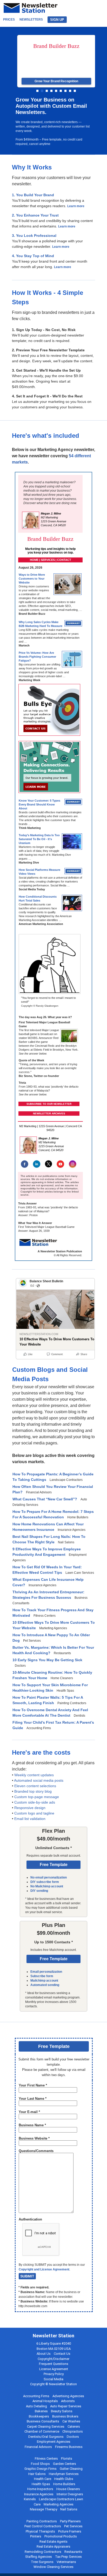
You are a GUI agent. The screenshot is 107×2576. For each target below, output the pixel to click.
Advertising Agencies (68, 2396)
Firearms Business (69, 2447)
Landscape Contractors (57, 2499)
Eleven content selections (35, 1786)
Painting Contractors (42, 2521)
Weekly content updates (34, 1775)
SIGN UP (57, 20)
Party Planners (70, 2521)
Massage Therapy (44, 2509)
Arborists (68, 2401)
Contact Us (62, 2354)
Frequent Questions (54, 2364)
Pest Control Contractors (43, 2526)
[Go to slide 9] (75, 91)
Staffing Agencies (39, 2557)
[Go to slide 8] (70, 91)
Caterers (74, 2426)
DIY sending (39, 1891)
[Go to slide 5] (56, 91)
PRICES (9, 20)
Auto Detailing (36, 2406)
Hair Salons (37, 2474)
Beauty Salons (62, 2411)
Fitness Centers (46, 2458)
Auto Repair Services (66, 2406)
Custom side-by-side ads (35, 1802)
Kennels (30, 2499)
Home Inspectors (40, 2489)
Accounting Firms (36, 2396)
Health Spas (41, 2484)
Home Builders (64, 2484)
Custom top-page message (37, 1797)
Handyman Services (64, 2474)
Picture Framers (70, 2531)
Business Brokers (65, 2416)
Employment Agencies (54, 2442)
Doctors (73, 2437)
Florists (67, 2458)
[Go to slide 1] (37, 91)
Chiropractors (73, 2431)
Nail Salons (69, 2509)
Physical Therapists (40, 2531)
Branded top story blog (33, 1791)
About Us (44, 2354)
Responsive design (30, 1808)
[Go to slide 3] (47, 91)
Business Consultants (43, 2421)
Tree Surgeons (42, 2562)
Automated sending (45, 1985)
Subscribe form (42, 1976)
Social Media (53, 2379)
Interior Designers (70, 2494)
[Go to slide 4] (51, 91)
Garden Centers (65, 2464)
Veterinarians (66, 2562)
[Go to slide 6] (61, 91)
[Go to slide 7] (65, 91)
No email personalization (49, 1877)
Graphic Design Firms (41, 2469)
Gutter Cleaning (71, 2469)
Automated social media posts (39, 1780)
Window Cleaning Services (53, 2567)
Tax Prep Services (68, 2557)
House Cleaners (68, 2489)
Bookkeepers (39, 2416)
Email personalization (46, 1972)
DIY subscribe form (45, 1882)
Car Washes (71, 2421)
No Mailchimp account (47, 1886)
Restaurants (73, 2552)
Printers (36, 2536)
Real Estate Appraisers (53, 2546)
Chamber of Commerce (42, 2431)
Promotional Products (61, 2536)
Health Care (43, 2479)
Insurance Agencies (39, 2494)
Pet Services (73, 2526)
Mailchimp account (44, 1981)
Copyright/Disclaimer (53, 2359)
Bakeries (41, 2411)
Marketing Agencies (59, 2504)
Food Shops (40, 2464)
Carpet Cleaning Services (46, 2426)
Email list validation (30, 1819)
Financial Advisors (38, 2447)
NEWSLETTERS (31, 20)
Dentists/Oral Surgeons (46, 2437)
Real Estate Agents (53, 2542)
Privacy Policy (54, 2374)
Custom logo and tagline (34, 1813)
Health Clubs (64, 2479)
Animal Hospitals (45, 2401)
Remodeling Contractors (43, 2552)
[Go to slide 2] (42, 91)
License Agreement (54, 2369)
